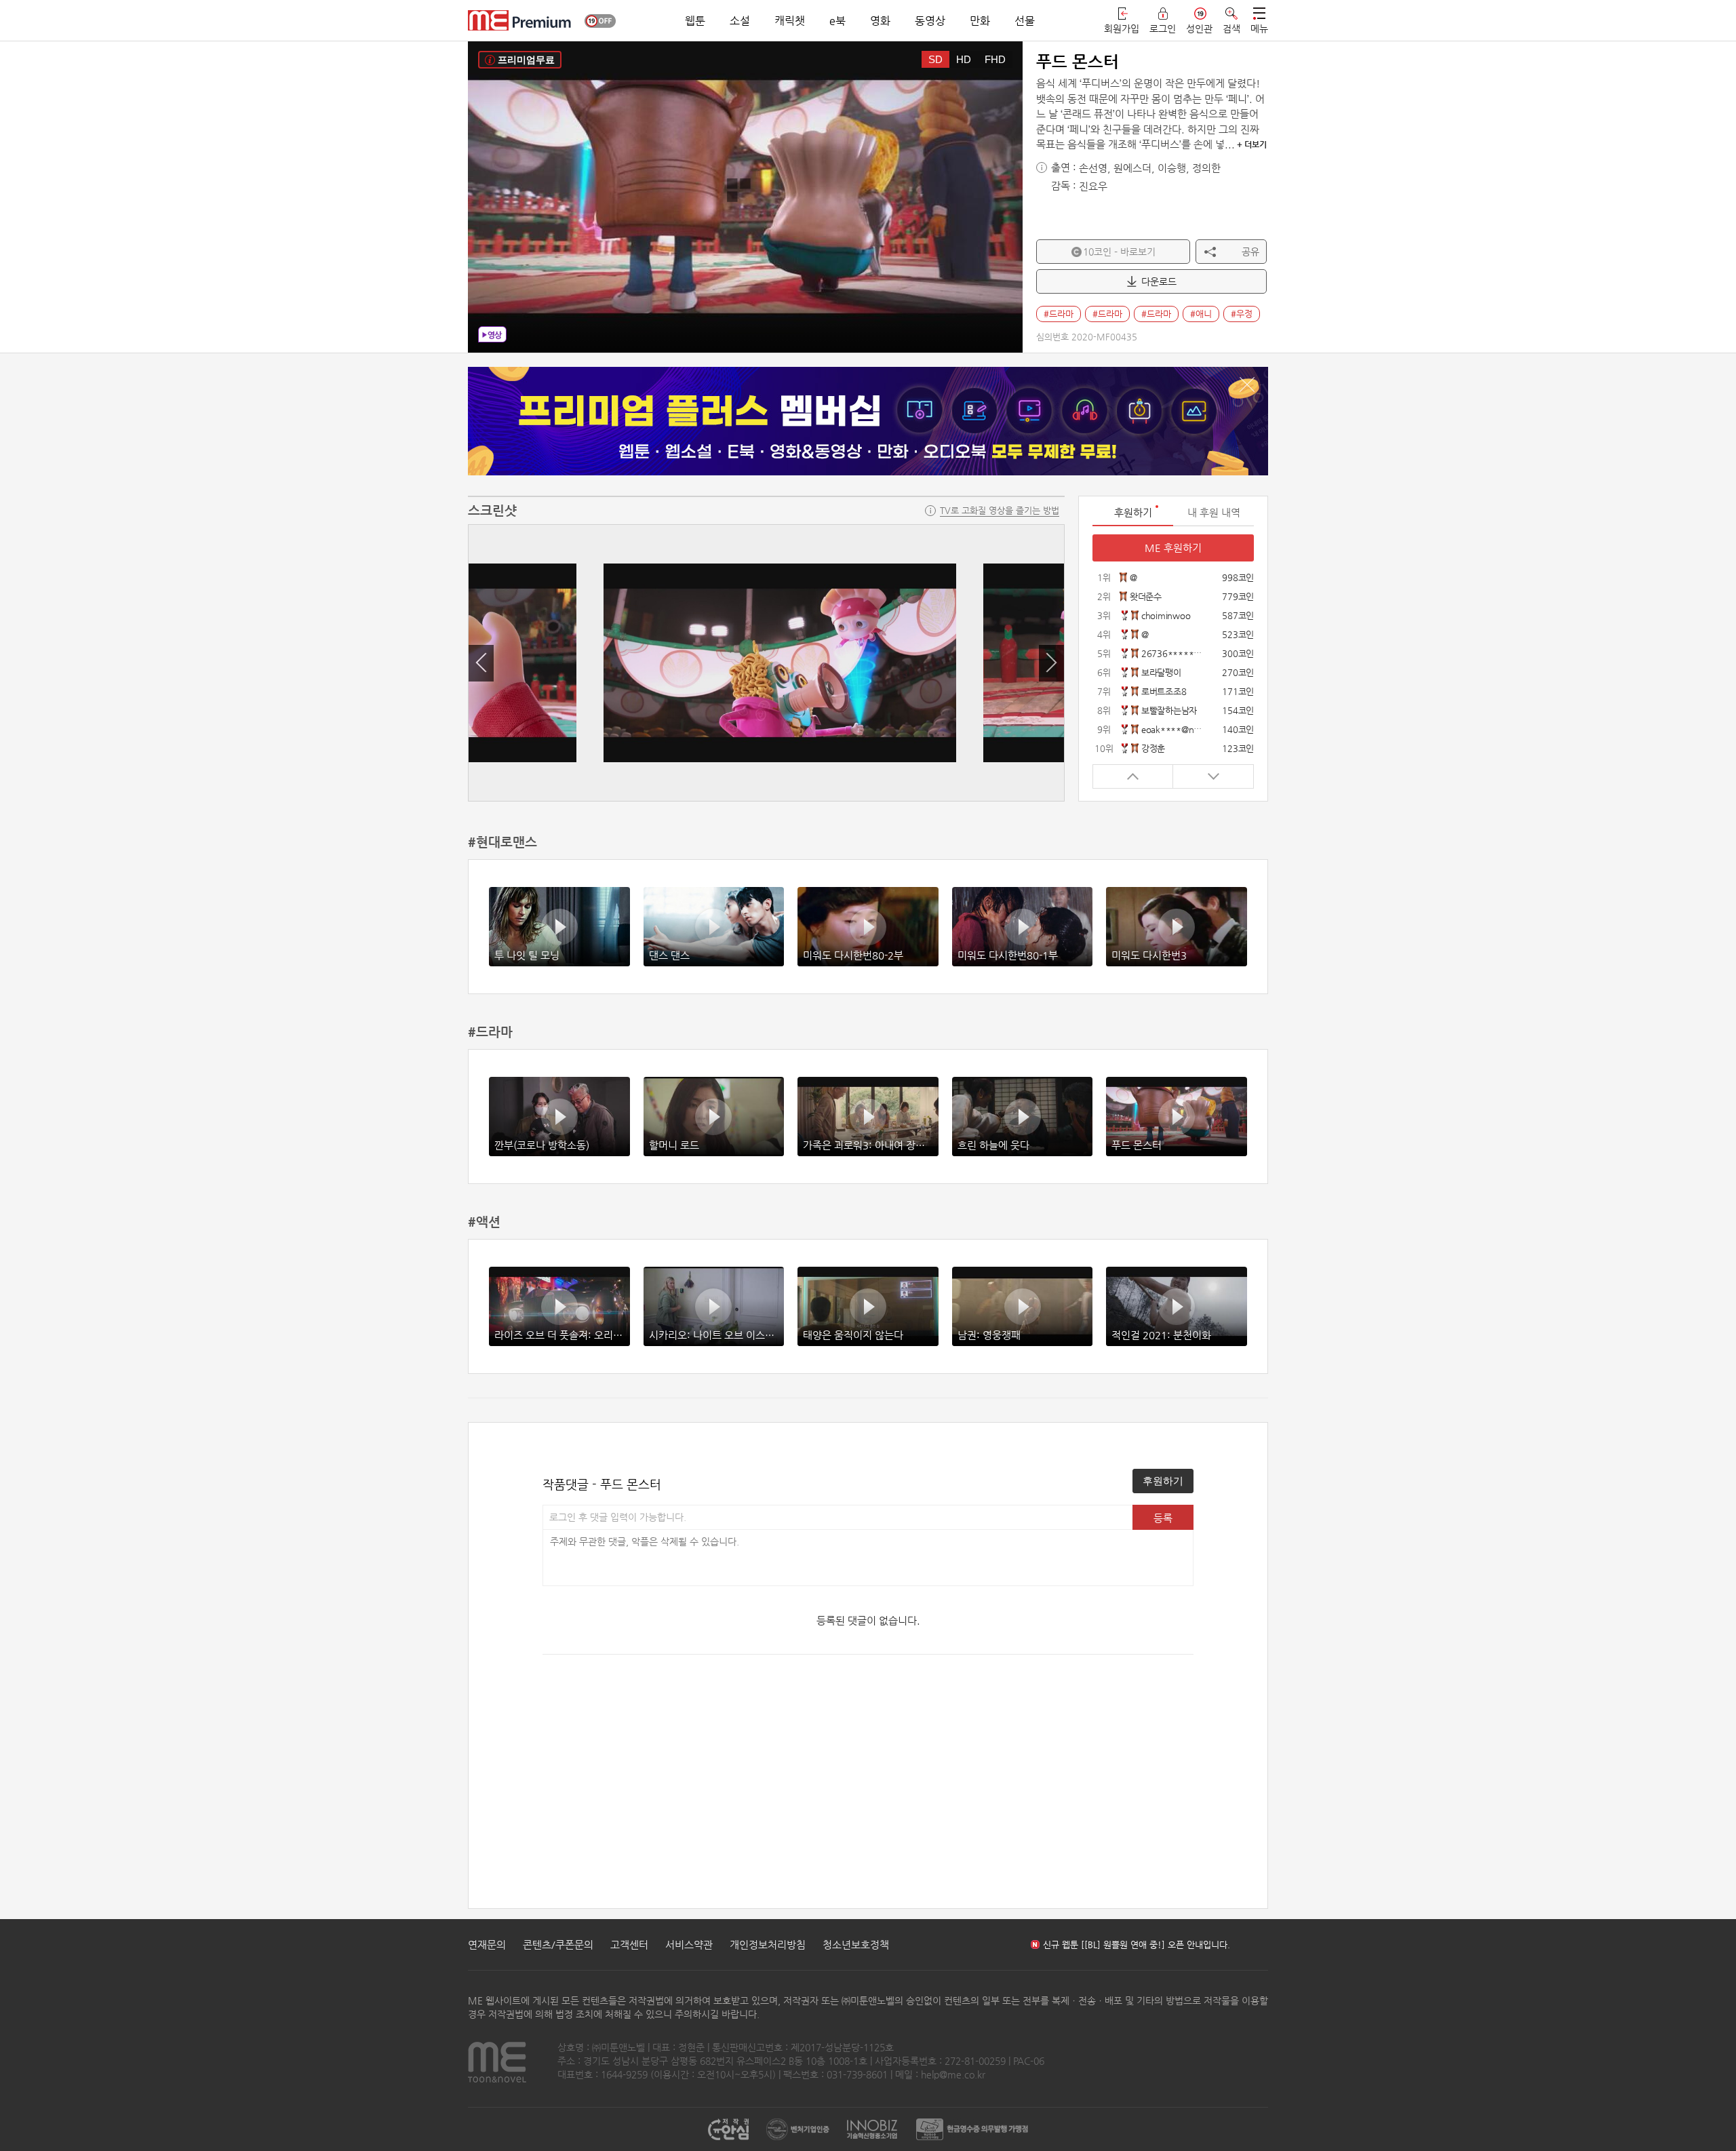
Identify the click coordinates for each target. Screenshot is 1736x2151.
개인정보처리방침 (768, 1945)
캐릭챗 (790, 21)
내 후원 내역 (1214, 512)
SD (935, 59)
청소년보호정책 (856, 1945)
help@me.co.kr (953, 2074)
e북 (837, 21)
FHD (995, 59)
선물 (1025, 21)
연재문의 (487, 1945)
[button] (481, 663)
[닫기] (1247, 384)
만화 (980, 21)
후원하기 (1163, 1481)
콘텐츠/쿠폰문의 (558, 1945)
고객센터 (629, 1945)
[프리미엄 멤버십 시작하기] (868, 421)
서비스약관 (689, 1945)
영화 (880, 21)
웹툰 (695, 21)
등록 (1163, 1518)
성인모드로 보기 (600, 21)
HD (964, 59)
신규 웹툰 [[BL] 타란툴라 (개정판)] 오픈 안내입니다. (1141, 1945)
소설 (740, 21)
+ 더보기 (1252, 144)
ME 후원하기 (1173, 548)
